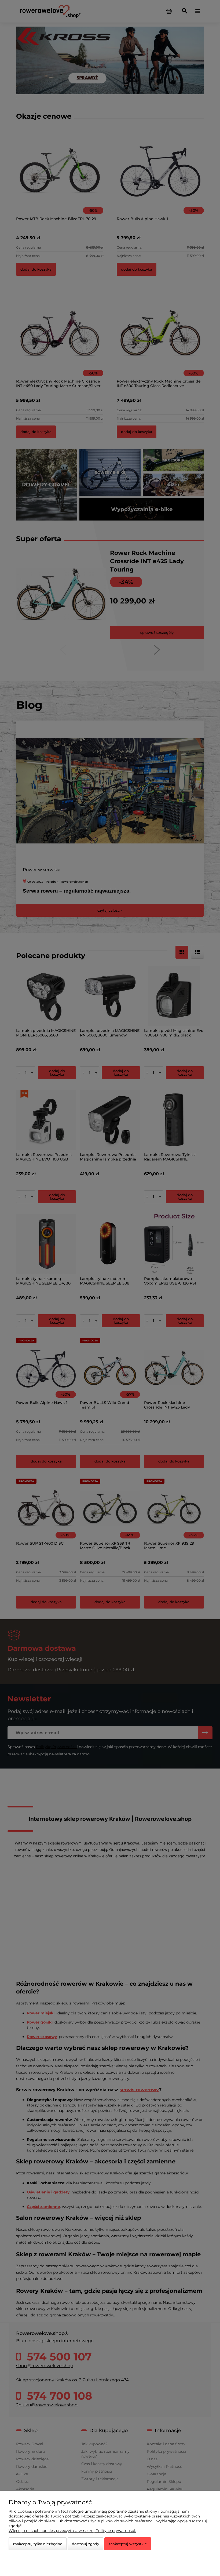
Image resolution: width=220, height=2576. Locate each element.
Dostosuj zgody (85, 2544)
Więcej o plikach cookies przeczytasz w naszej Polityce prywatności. (72, 2531)
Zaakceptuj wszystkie (128, 2544)
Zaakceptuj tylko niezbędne (38, 2544)
